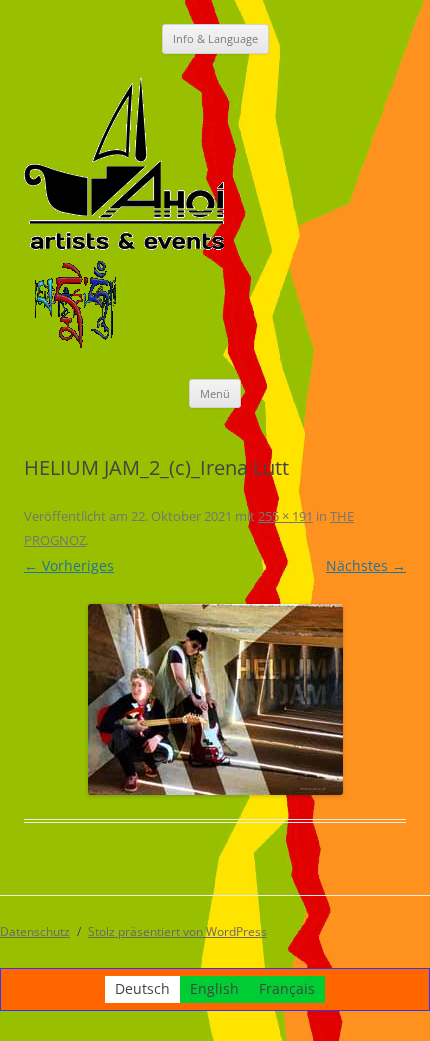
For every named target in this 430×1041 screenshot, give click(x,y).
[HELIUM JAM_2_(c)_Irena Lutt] (215, 699)
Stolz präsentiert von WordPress (177, 931)
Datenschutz (35, 931)
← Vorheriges (69, 565)
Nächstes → (366, 565)
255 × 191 (285, 516)
